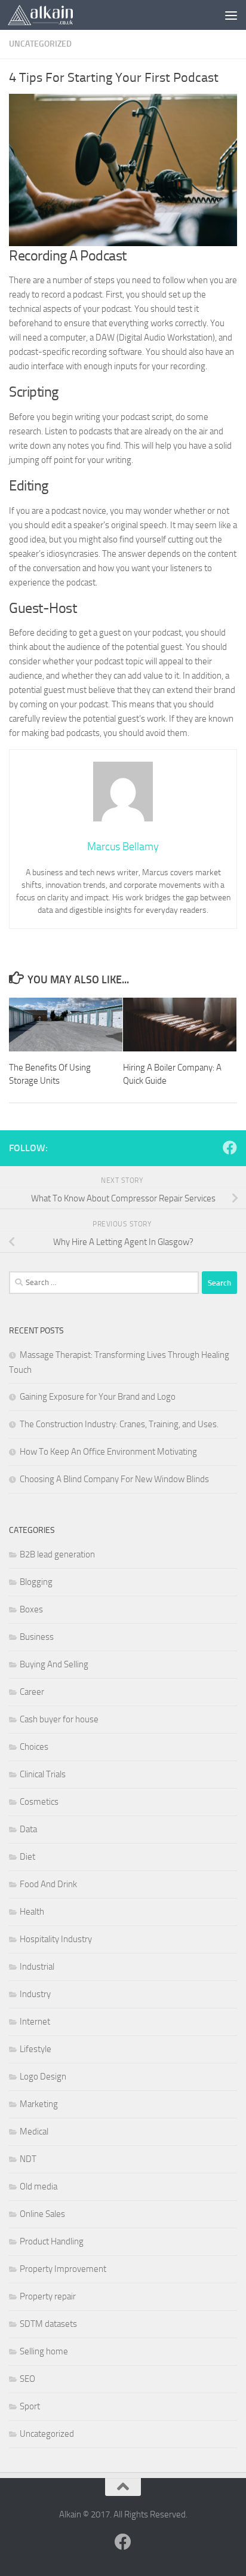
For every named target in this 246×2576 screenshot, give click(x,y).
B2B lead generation (57, 1554)
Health (32, 1912)
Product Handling (52, 2241)
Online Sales (42, 2214)
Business (37, 1637)
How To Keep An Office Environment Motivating (108, 1452)
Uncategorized (40, 44)
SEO (27, 2379)
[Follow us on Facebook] (230, 1148)
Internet (35, 2022)
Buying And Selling (54, 1664)
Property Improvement (63, 2269)
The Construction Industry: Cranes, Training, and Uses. (119, 1424)
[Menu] (231, 15)
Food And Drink (48, 1884)
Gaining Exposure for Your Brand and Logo (98, 1397)
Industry (35, 1994)
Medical (34, 2132)
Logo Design (43, 2077)
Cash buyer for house (59, 1719)
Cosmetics (39, 1802)
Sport (30, 2406)
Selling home (44, 2351)
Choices (34, 1747)
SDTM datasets (48, 2324)
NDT (28, 2159)
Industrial (37, 1967)
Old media (39, 2186)
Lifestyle (36, 2049)
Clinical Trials (43, 1774)
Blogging (36, 1582)
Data (28, 1829)
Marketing (39, 2104)
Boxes (31, 1609)
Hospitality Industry (56, 1939)
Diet (27, 1857)
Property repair (48, 2296)
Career (32, 1692)
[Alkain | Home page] (51, 15)
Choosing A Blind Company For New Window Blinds (114, 1479)
